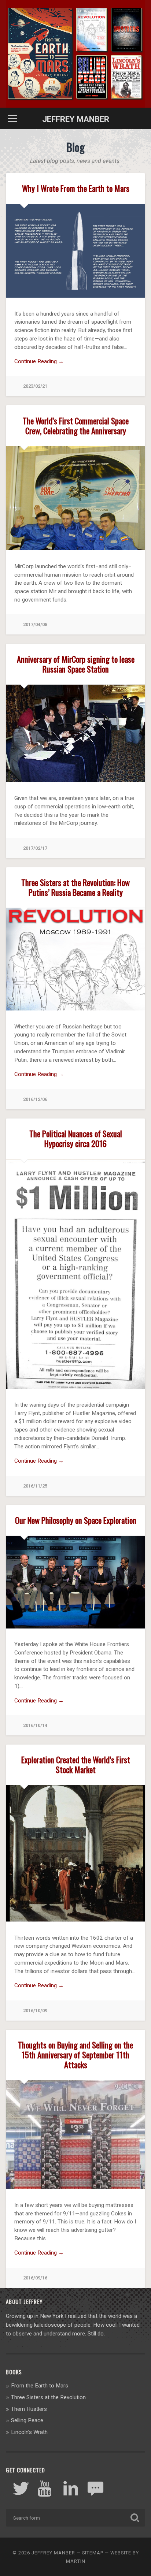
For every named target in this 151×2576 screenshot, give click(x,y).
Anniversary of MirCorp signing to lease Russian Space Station (76, 664)
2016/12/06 (35, 1099)
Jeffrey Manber (76, 119)
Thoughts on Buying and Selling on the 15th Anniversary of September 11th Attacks (75, 2054)
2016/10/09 (35, 2011)
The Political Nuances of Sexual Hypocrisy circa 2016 (76, 1138)
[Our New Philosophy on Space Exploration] (75, 1626)
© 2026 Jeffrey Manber (44, 2553)
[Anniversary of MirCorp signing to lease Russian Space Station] (75, 780)
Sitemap (93, 2553)
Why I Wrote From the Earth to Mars (76, 188)
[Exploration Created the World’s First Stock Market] (75, 1920)
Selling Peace (27, 2420)
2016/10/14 (35, 1725)
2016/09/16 (35, 2278)
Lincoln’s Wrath (29, 2432)
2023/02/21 (35, 386)
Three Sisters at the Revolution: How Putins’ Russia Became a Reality (75, 887)
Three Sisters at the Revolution (48, 2397)
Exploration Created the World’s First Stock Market (76, 1764)
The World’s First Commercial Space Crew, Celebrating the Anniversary (76, 425)
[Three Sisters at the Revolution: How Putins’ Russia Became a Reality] (75, 1008)
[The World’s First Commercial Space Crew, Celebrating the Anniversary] (75, 548)
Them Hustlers (29, 2409)
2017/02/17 (35, 848)
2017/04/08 (35, 624)
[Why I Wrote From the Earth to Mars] (75, 296)
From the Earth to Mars (40, 2386)
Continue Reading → (39, 361)
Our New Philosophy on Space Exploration (76, 1520)
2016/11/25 (35, 1486)
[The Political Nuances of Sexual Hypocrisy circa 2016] (75, 1387)
